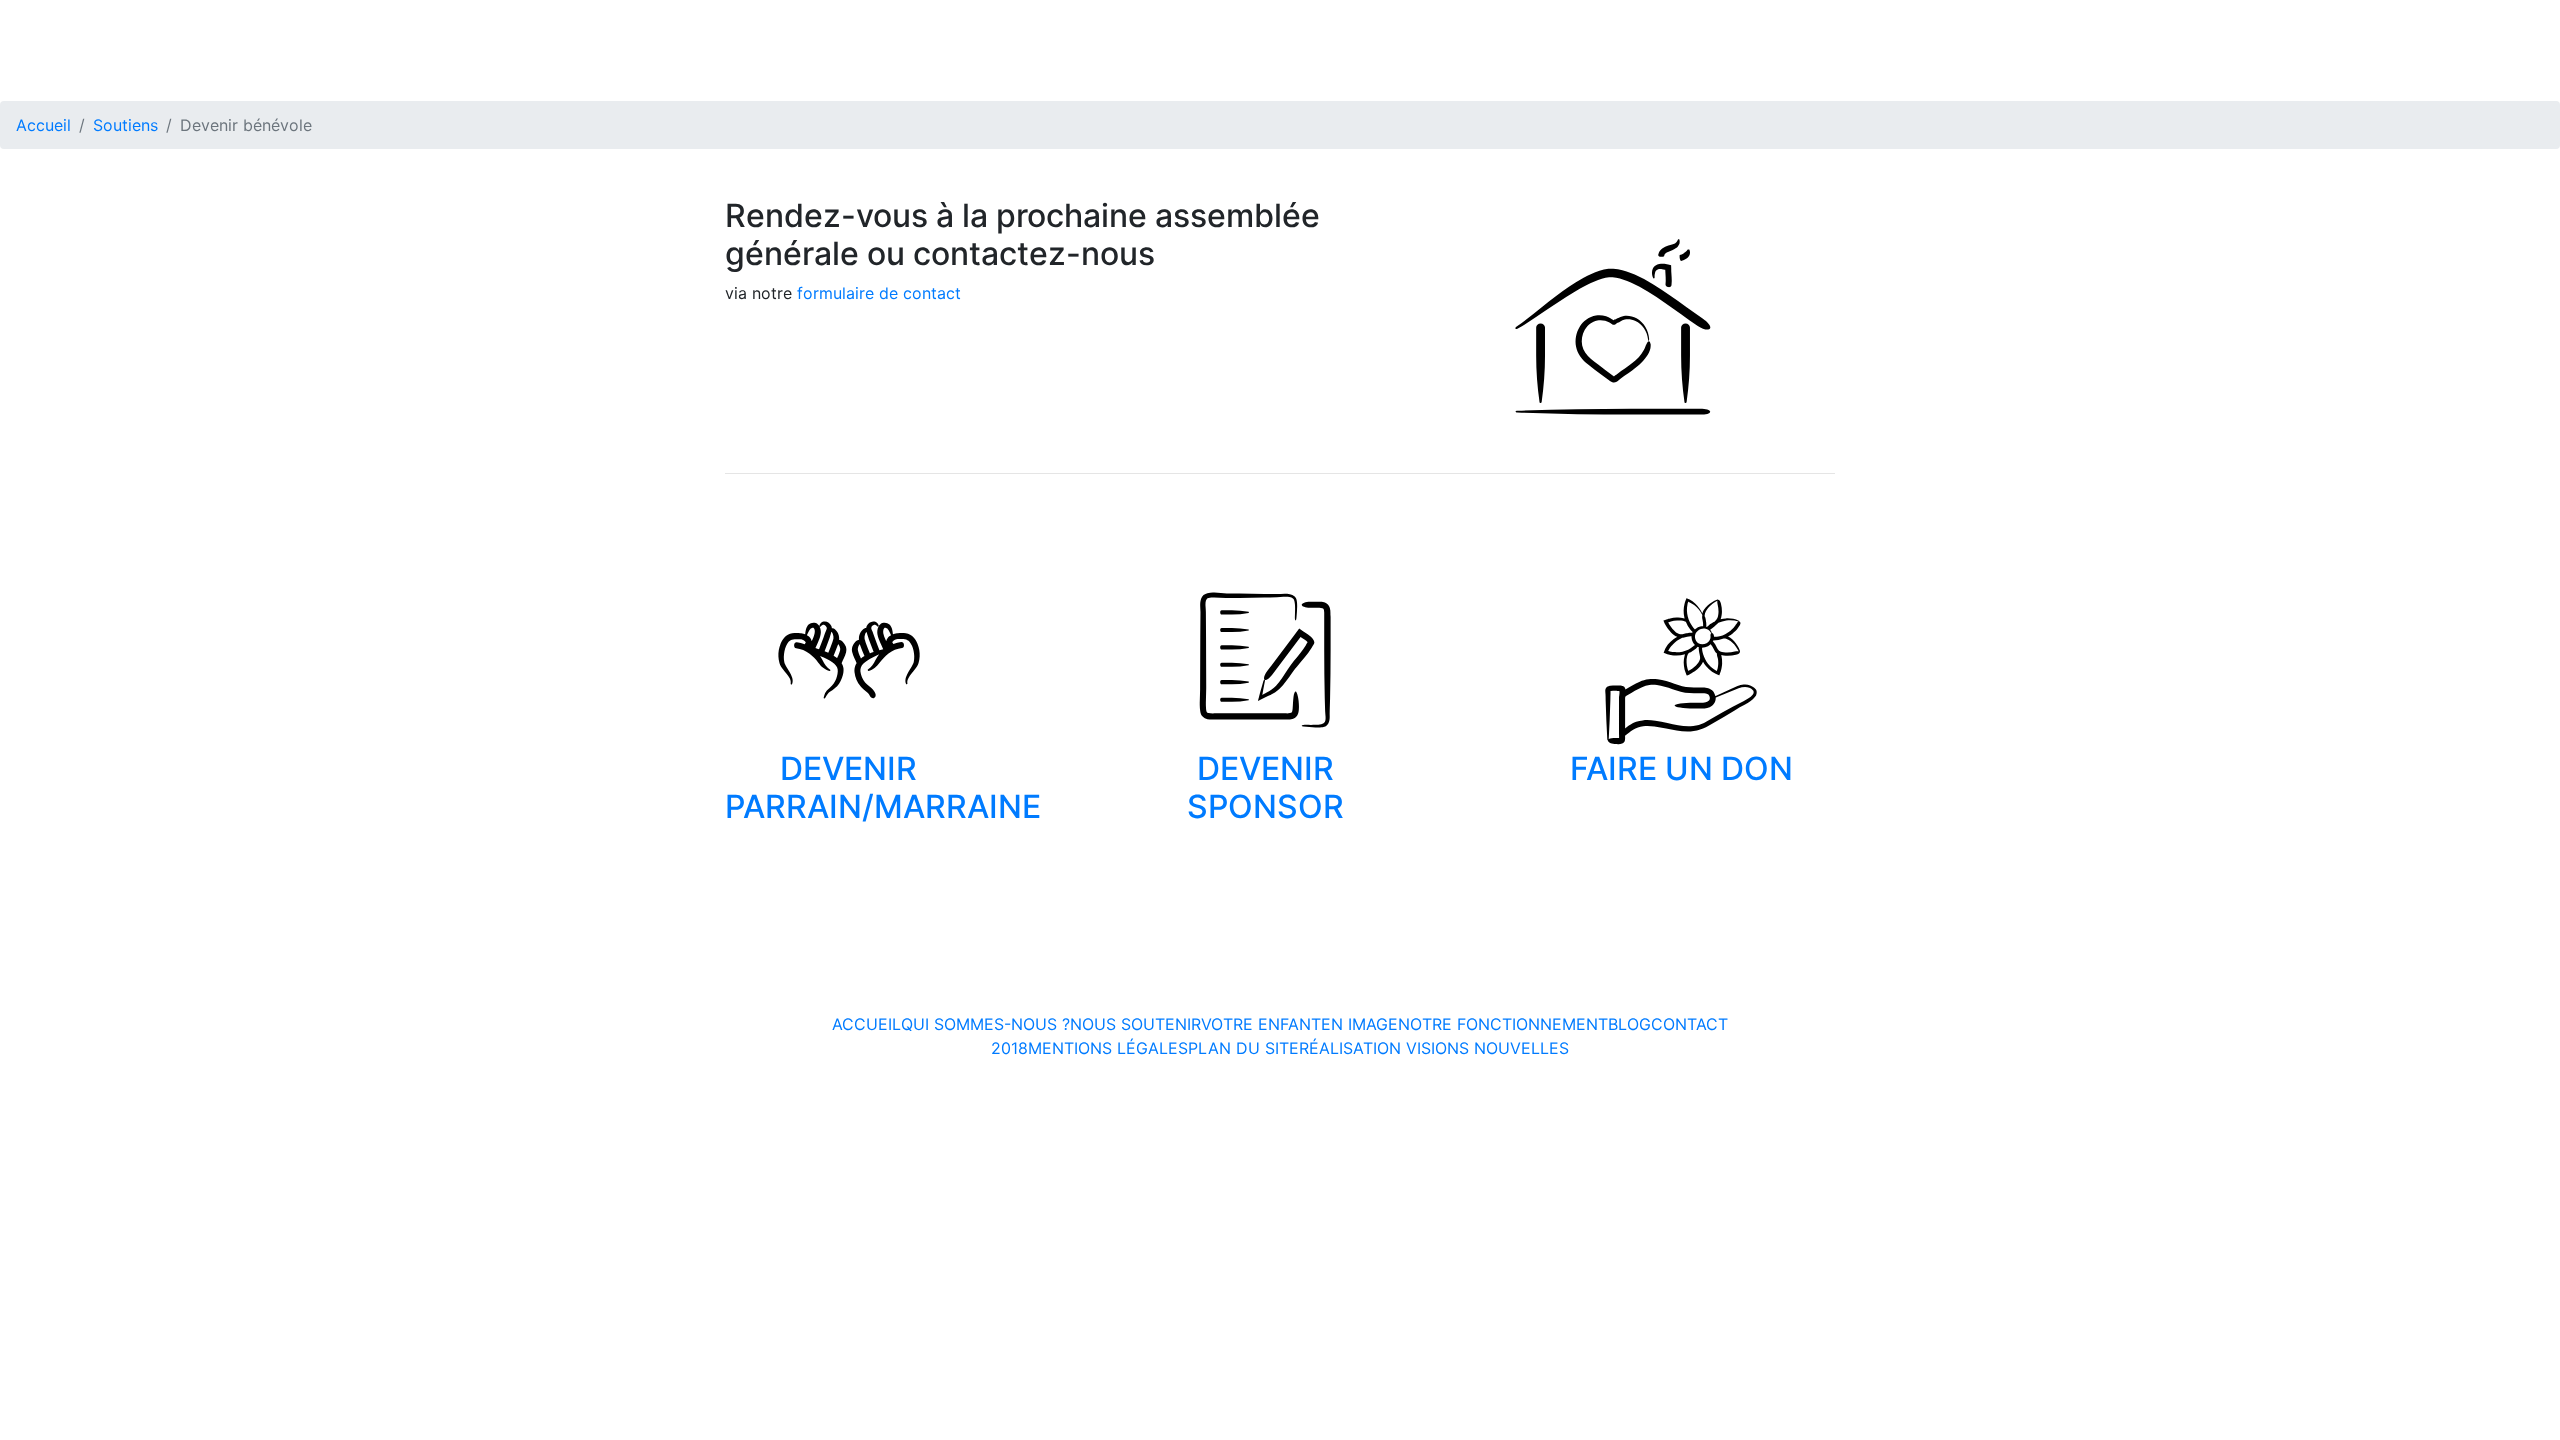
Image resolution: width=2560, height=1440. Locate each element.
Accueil (43, 125)
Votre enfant (1261, 1024)
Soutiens (125, 125)
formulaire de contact (879, 293)
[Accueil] (100, 22)
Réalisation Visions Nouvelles (1434, 1048)
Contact (1689, 1024)
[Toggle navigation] (2532, 22)
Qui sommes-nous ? (985, 1024)
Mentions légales (1108, 1048)
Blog (1629, 1024)
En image (1359, 1024)
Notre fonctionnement (1503, 1024)
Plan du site (1243, 1048)
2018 (1009, 1048)
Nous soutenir (1135, 1024)
